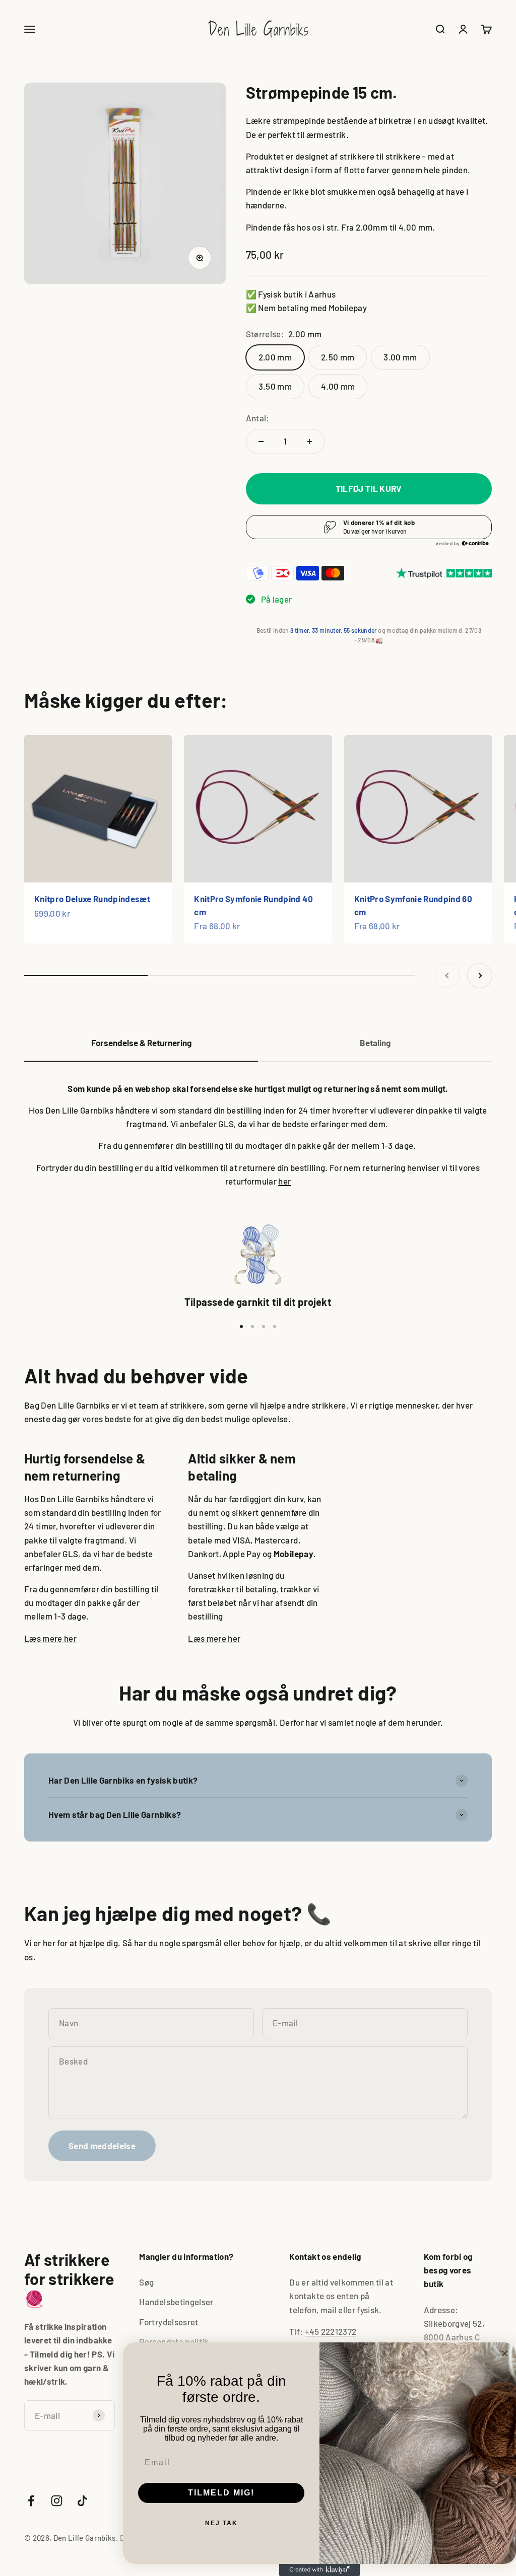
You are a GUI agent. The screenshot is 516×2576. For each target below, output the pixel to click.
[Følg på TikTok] (82, 2501)
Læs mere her (50, 1638)
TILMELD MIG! (221, 2493)
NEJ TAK (221, 2523)
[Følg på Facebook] (31, 2501)
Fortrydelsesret (169, 2322)
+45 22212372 (331, 2331)
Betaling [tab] (375, 1043)
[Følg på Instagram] (57, 2501)
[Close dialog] (505, 2353)
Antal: (258, 418)
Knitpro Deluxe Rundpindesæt (92, 899)
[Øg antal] (309, 441)
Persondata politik (174, 2341)
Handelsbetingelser (176, 2302)
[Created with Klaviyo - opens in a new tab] (319, 2570)
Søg (146, 2282)
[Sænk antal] (261, 441)
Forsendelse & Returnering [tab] (141, 1043)
